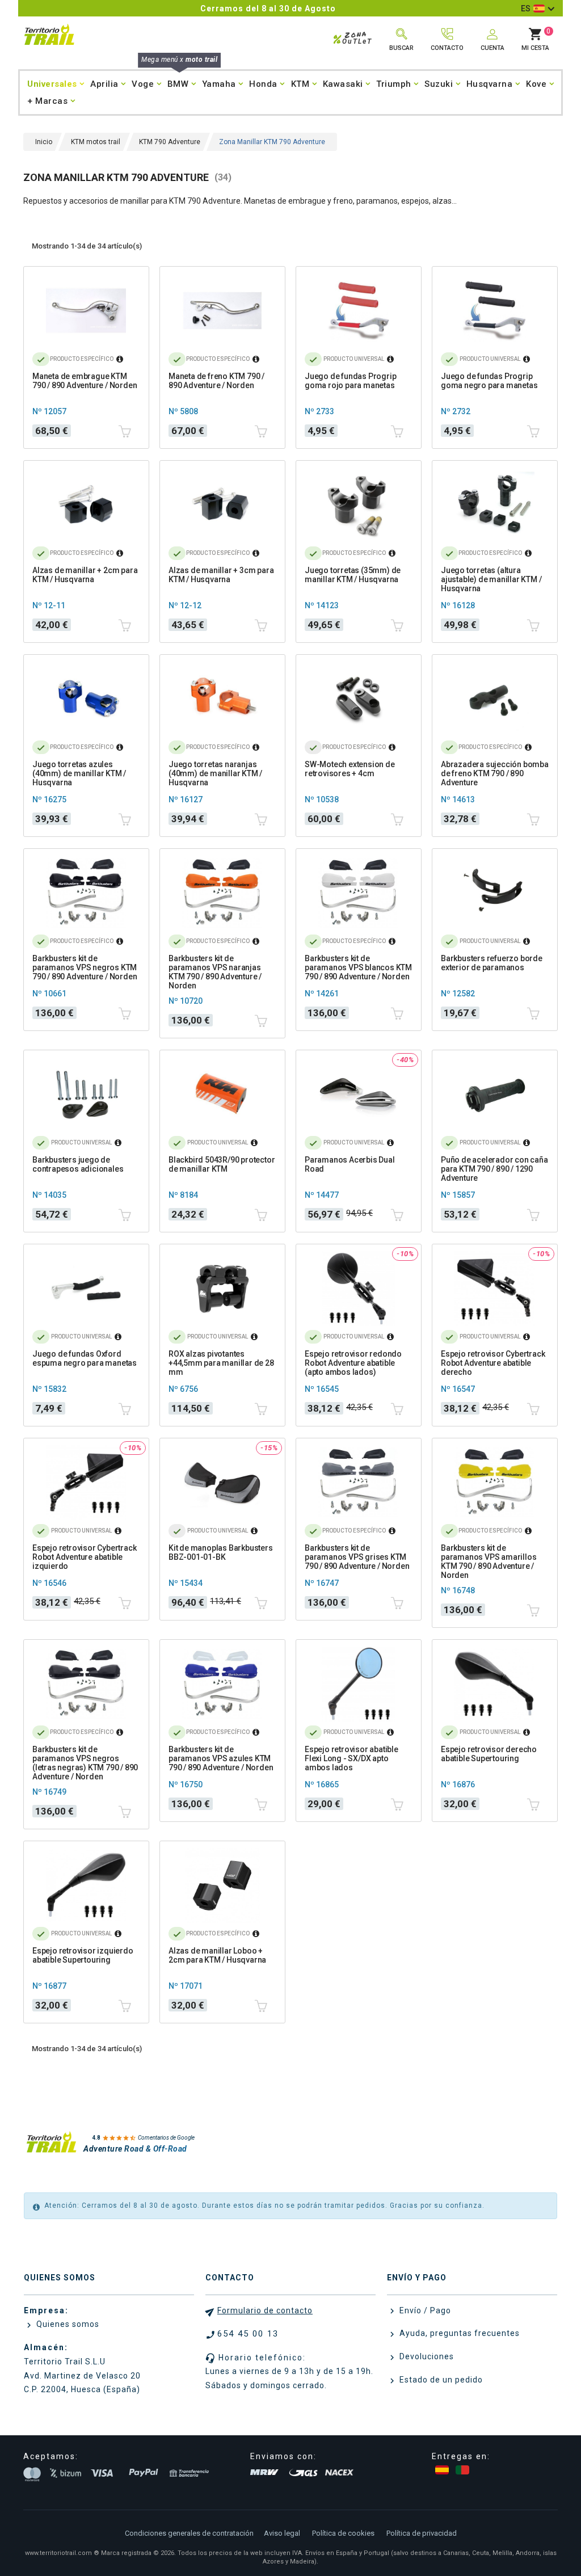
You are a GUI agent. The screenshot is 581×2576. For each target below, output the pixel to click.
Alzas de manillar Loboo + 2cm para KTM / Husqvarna (217, 1955)
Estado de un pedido (440, 2380)
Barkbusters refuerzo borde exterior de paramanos (492, 963)
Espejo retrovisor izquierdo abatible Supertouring (83, 1955)
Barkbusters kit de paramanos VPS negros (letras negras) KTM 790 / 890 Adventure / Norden (85, 1763)
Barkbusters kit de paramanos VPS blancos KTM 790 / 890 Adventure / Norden (358, 967)
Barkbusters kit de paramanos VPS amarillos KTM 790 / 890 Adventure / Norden (489, 1561)
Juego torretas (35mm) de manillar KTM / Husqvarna (353, 575)
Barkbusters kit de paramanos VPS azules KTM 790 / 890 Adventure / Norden (221, 1758)
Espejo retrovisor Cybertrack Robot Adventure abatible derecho (493, 1363)
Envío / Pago (424, 2310)
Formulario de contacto (265, 2310)
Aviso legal (282, 2533)
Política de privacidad (422, 2533)
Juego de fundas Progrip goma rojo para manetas (350, 381)
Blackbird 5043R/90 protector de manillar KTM (222, 1164)
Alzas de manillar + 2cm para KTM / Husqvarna (85, 575)
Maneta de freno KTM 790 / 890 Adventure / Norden (216, 381)
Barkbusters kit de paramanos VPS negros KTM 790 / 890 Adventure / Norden (85, 967)
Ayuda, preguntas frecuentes (458, 2333)
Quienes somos (67, 2324)
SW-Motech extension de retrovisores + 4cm (350, 769)
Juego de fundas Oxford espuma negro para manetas (85, 1358)
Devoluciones (426, 2356)
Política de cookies (343, 2533)
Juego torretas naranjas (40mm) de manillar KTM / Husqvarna (215, 773)
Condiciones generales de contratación (189, 2533)
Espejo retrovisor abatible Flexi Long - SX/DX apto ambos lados (351, 1758)
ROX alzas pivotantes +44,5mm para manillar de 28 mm (221, 1363)
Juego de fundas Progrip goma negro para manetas (489, 381)
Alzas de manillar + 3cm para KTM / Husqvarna (221, 575)
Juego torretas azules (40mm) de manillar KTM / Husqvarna (79, 773)
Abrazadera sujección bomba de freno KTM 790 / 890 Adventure (495, 773)
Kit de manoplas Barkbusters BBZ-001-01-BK (221, 1552)
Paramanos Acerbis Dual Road (350, 1164)
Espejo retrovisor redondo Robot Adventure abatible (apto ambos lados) (353, 1363)
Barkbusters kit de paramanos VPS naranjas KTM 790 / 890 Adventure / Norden (215, 972)
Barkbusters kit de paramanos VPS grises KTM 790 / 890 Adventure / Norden (357, 1557)
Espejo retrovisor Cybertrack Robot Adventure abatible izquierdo (84, 1557)
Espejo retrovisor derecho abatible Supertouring (489, 1754)
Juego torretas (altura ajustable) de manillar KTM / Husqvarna (491, 579)
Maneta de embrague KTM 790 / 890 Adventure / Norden (85, 381)
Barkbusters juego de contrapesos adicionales (78, 1164)
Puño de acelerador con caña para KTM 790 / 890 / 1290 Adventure (494, 1169)
